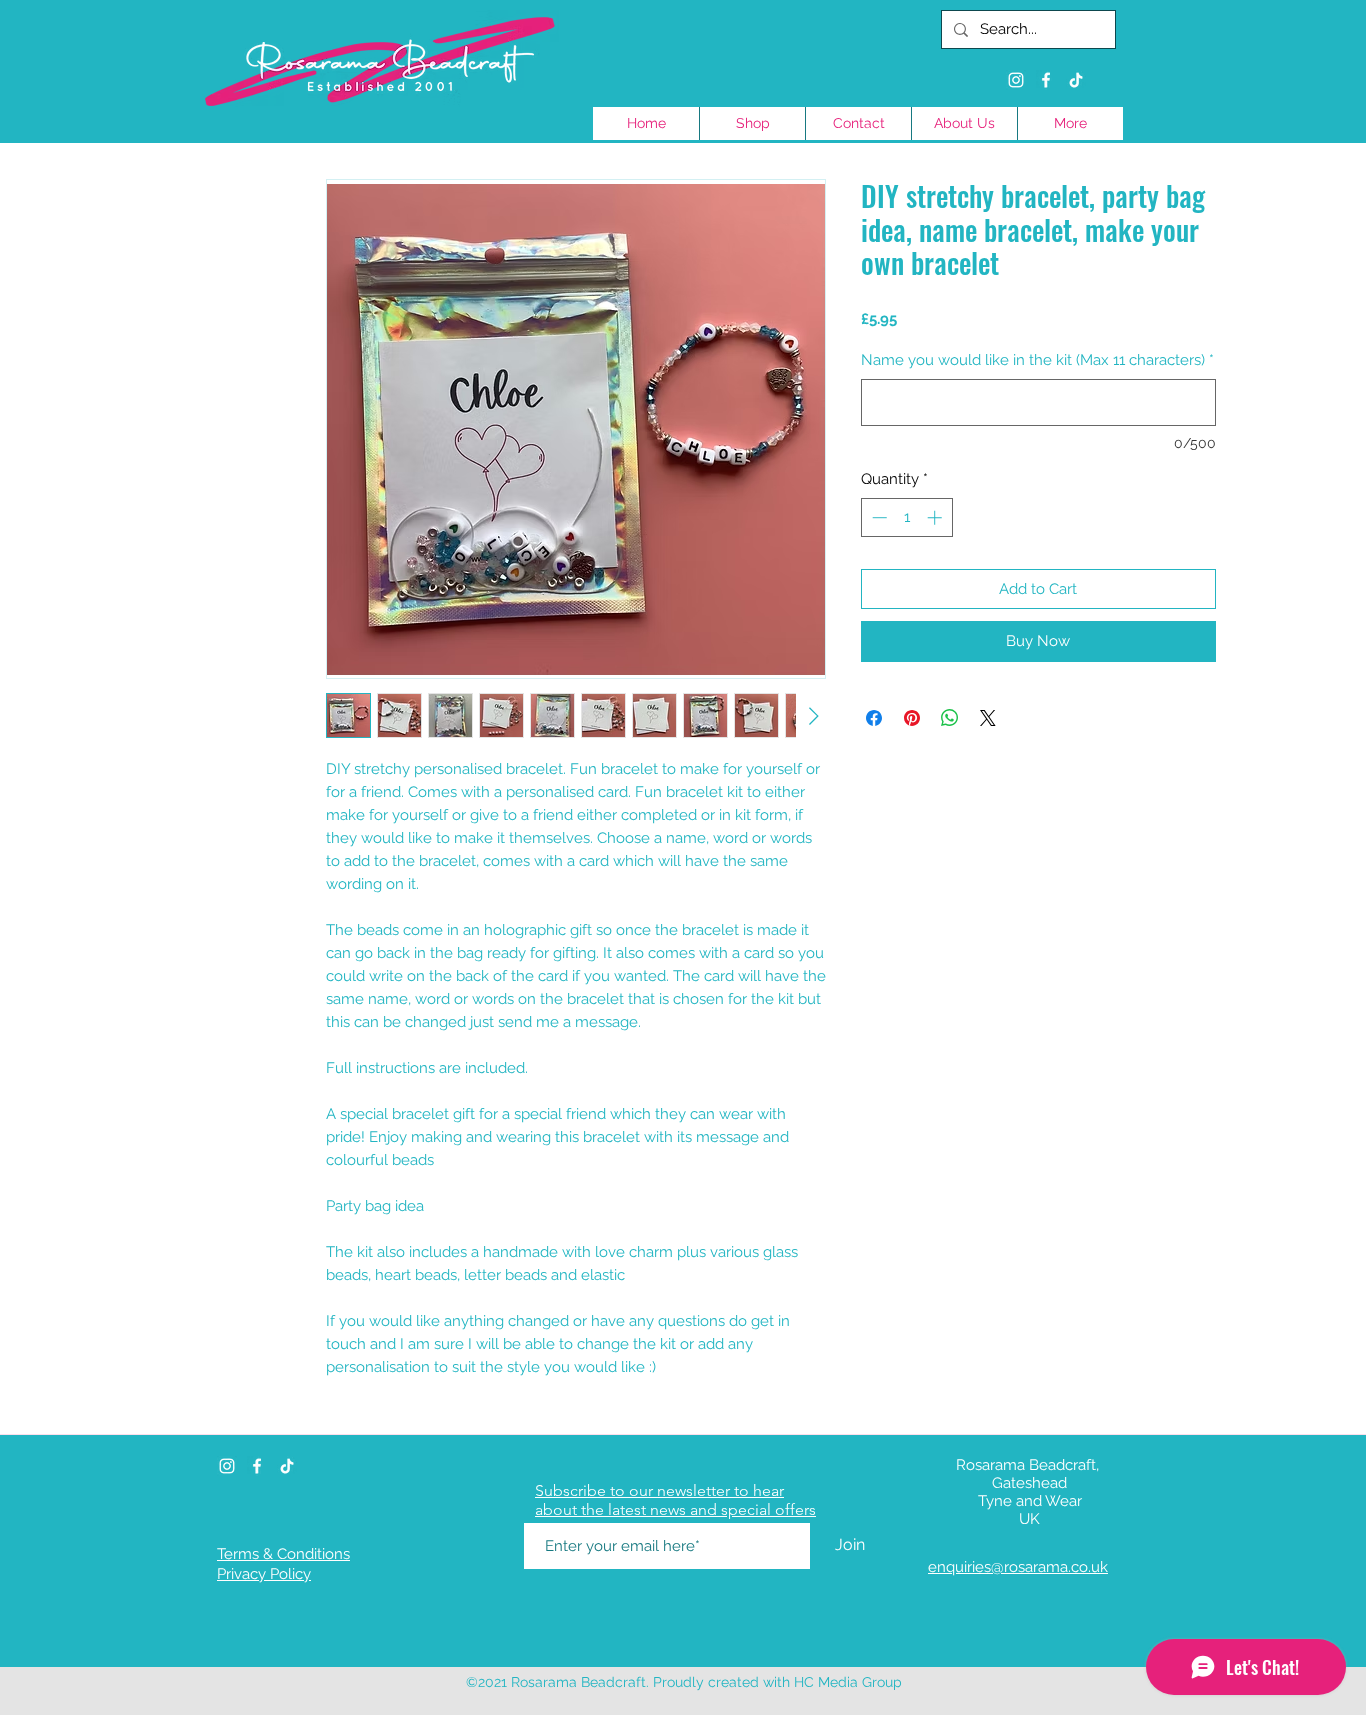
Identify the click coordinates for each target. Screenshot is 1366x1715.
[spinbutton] (906, 517)
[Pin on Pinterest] (912, 718)
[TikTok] (1076, 80)
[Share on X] (988, 718)
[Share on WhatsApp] (950, 718)
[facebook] (1046, 80)
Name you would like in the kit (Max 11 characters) (1037, 360)
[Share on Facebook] (874, 718)
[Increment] (936, 517)
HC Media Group (848, 1682)
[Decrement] (877, 517)
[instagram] (1016, 80)
